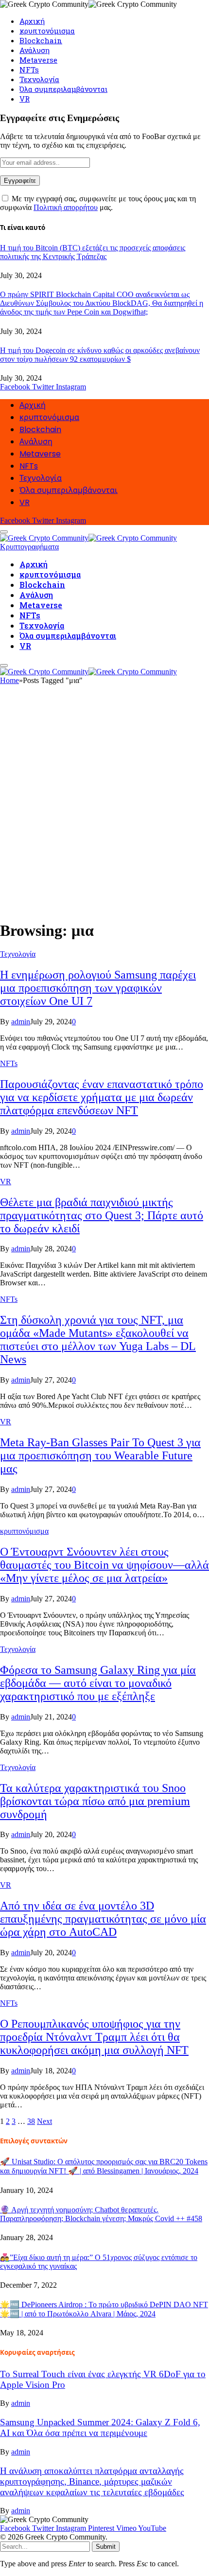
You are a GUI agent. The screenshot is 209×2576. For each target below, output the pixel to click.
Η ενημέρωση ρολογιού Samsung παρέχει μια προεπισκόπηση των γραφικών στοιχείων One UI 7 (98, 988)
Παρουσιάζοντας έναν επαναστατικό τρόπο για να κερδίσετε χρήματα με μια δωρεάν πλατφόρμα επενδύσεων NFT (102, 1097)
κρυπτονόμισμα (47, 31)
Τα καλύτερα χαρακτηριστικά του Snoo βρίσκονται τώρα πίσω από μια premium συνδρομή (95, 1801)
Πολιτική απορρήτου (66, 207)
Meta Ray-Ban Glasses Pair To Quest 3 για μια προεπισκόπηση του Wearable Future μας (100, 1455)
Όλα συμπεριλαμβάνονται (63, 89)
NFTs (29, 70)
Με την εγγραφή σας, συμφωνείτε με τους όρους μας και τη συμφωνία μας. (98, 203)
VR (25, 99)
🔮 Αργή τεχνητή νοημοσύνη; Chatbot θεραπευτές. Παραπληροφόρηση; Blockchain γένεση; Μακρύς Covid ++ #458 (101, 2214)
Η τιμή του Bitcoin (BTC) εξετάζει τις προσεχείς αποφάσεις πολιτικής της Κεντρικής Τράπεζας (93, 252)
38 (31, 2121)
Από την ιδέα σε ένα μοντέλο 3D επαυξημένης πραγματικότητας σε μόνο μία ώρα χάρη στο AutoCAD (103, 1919)
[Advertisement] (104, 806)
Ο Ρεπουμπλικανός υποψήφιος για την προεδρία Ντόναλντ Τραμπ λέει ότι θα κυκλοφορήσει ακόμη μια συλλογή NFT (94, 2037)
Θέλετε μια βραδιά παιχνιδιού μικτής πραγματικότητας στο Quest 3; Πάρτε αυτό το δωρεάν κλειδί (102, 1215)
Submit (106, 2547)
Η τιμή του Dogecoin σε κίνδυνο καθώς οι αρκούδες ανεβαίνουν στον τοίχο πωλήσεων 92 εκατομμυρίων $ (100, 355)
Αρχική (32, 21)
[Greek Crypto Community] (88, 536)
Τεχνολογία (39, 79)
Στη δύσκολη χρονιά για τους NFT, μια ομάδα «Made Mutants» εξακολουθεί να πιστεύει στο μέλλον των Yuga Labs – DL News (98, 1340)
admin (21, 1022)
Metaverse (38, 60)
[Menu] (4, 666)
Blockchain (41, 40)
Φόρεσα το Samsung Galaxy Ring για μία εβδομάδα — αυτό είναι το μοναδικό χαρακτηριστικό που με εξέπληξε (98, 1683)
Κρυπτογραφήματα (29, 547)
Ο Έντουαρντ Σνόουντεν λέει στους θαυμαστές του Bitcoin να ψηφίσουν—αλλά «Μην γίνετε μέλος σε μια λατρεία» (104, 1565)
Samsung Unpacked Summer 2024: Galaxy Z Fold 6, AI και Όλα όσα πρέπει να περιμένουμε (100, 2427)
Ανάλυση (35, 50)
